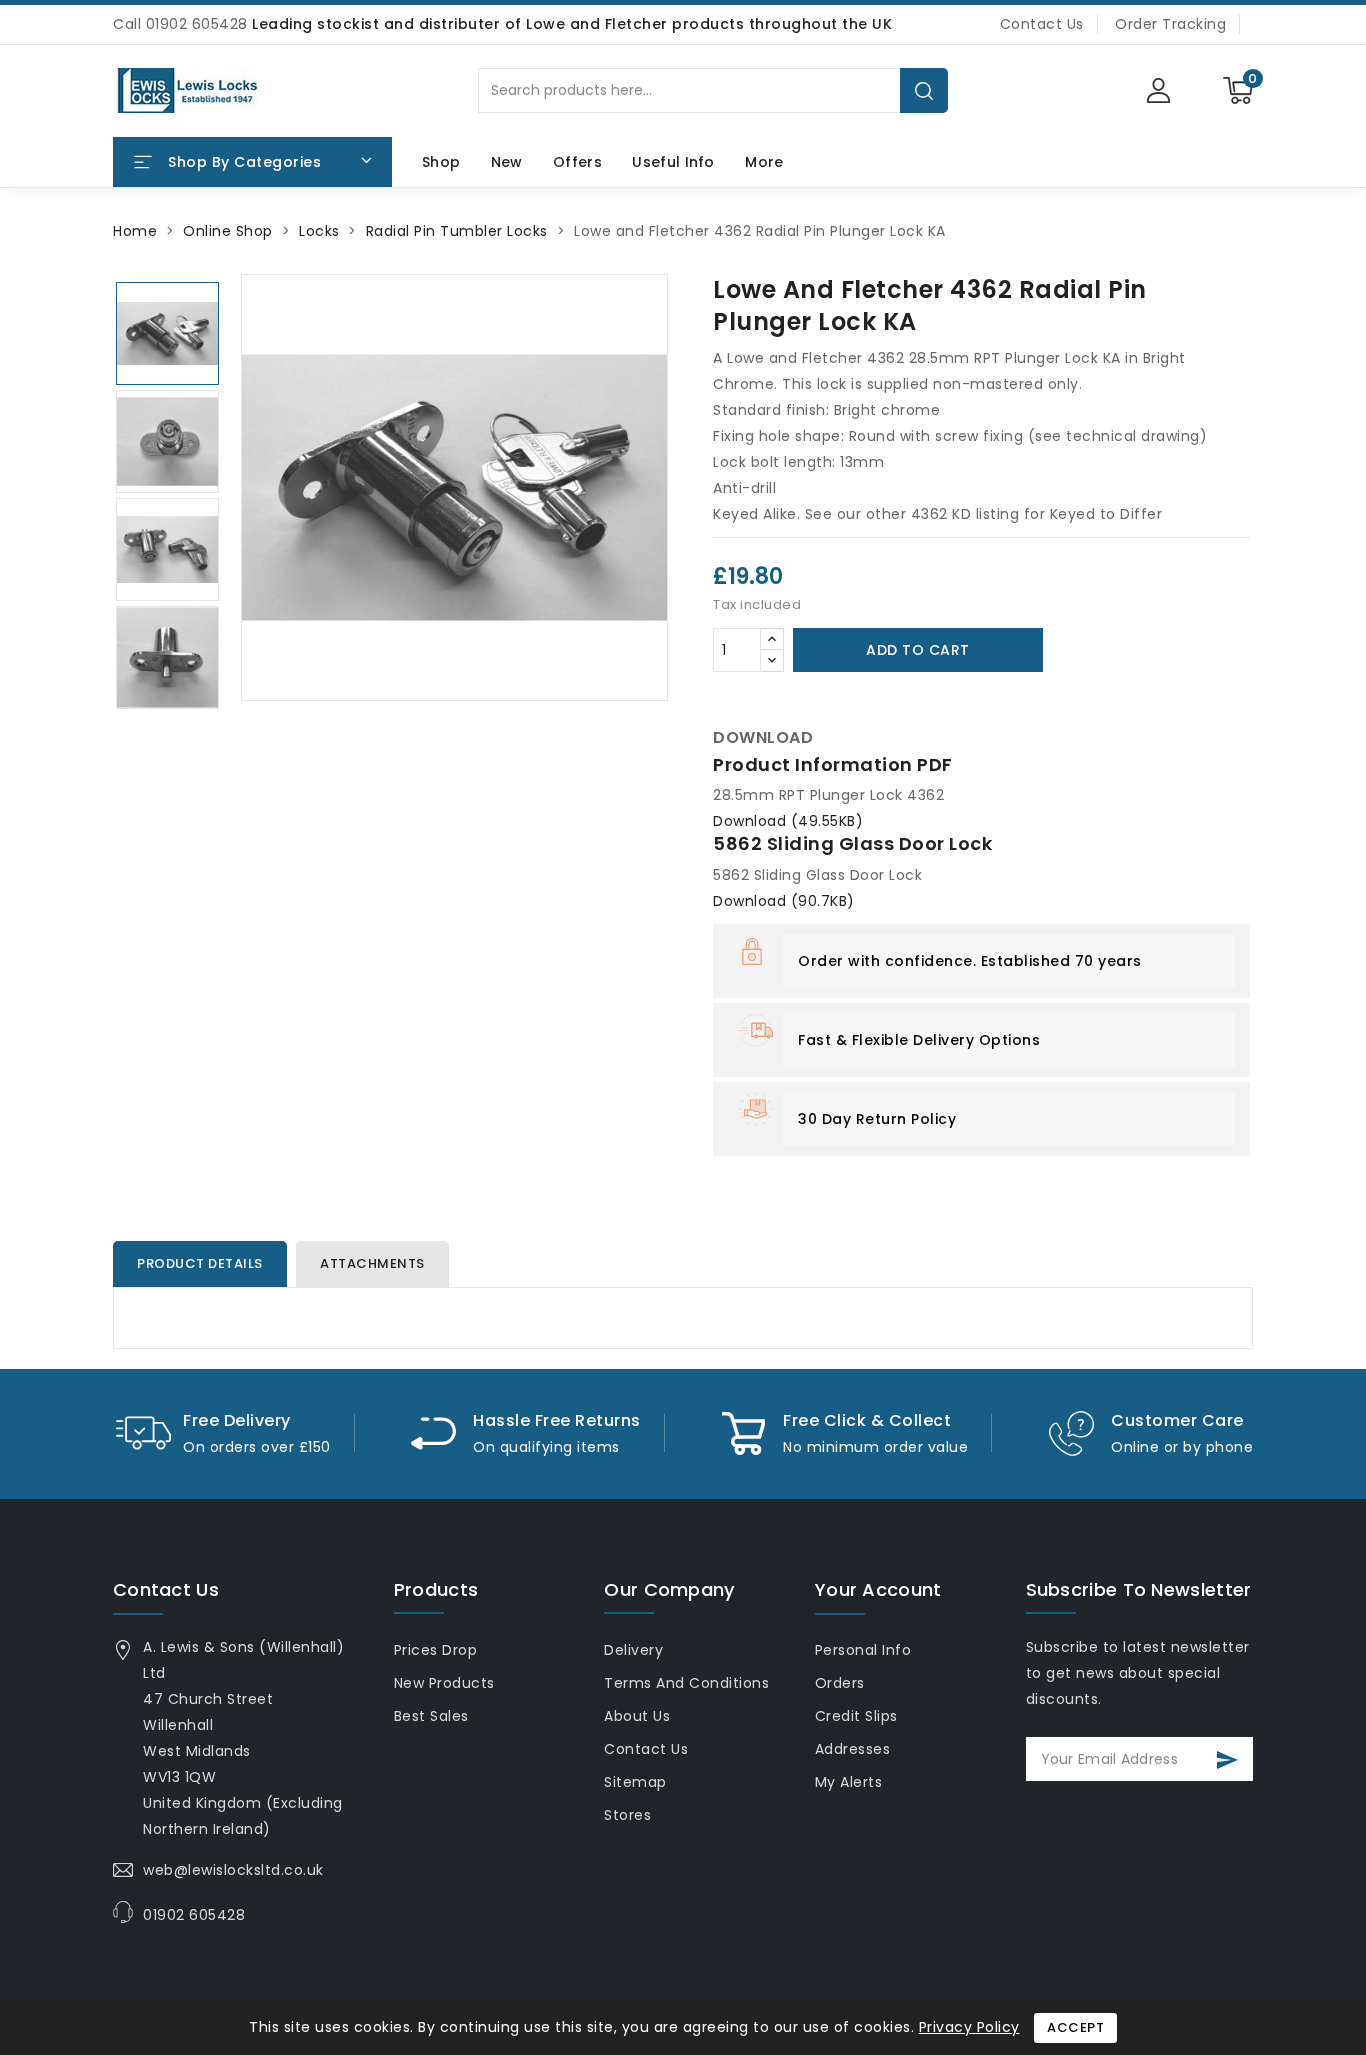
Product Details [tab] (200, 1263)
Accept (1075, 2027)
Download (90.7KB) (784, 901)
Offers (577, 162)
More (764, 162)
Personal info (863, 1650)
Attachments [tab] (372, 1263)
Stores (627, 1815)
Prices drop (436, 1650)
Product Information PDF (833, 764)
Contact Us (1042, 24)
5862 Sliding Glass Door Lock (852, 843)
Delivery (633, 1650)
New (507, 162)
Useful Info (673, 162)
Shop (441, 162)
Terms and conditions (686, 1683)
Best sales (431, 1716)
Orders (840, 1683)
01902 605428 (194, 1915)
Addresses (853, 1749)
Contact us (166, 1589)
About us (637, 1716)
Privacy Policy (969, 2027)
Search (924, 90)
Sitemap (635, 1782)
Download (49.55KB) (788, 821)
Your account (878, 1589)
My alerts (849, 1782)
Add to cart (918, 650)
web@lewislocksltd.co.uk (233, 1870)
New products (444, 1683)
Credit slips (856, 1716)
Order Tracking (1170, 24)
